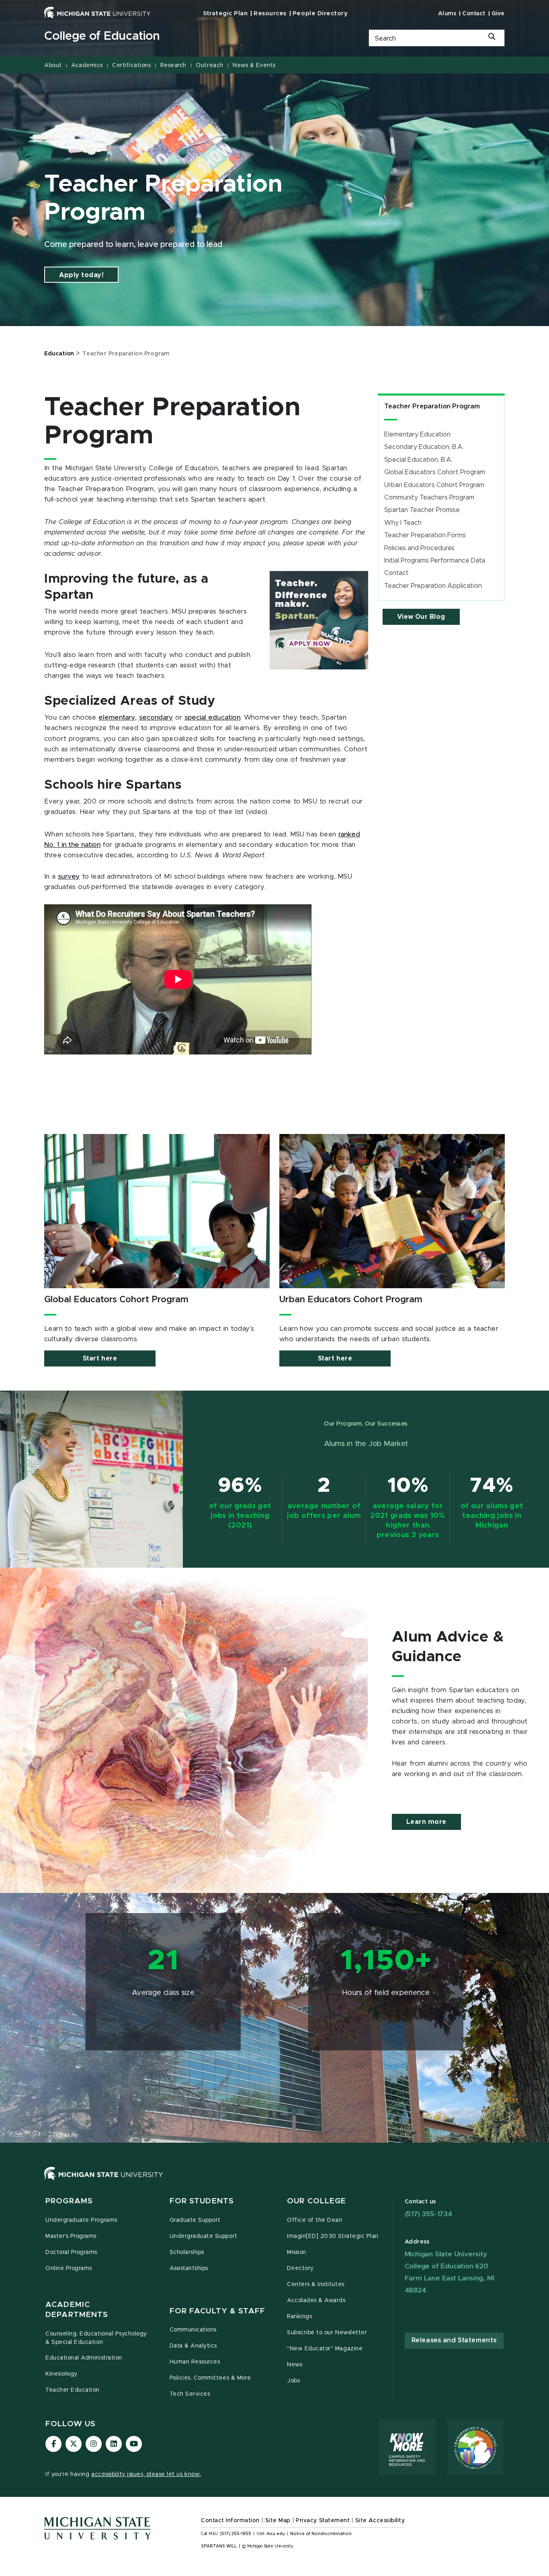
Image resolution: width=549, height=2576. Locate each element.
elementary (117, 718)
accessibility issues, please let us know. (146, 2474)
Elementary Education (417, 434)
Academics (87, 65)
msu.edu (276, 2534)
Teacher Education (73, 2390)
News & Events (254, 65)
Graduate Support (195, 2220)
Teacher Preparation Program (432, 406)
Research (173, 65)
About (53, 65)
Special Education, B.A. (418, 460)
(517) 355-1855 (236, 2534)
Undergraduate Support (204, 2236)
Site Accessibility (380, 2521)
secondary (156, 718)
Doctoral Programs (71, 2252)
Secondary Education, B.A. (424, 447)
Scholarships (187, 2252)
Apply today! (81, 275)
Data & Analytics (193, 2346)
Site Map (278, 2521)
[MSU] (274, 2181)
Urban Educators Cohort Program (434, 485)
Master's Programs (71, 2236)
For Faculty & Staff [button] (217, 2311)
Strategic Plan (225, 13)
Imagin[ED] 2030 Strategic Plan (333, 2236)
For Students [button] (202, 2201)
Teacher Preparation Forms (425, 535)
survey (69, 877)
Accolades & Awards (316, 2301)
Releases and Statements (454, 2340)
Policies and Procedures (419, 548)
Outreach (209, 65)
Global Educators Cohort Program (435, 472)
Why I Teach (403, 523)
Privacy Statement (323, 2521)
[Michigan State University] (97, 12)
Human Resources (195, 2362)
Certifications (131, 65)
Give (498, 14)
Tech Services (190, 2394)
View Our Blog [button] (421, 617)
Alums (447, 14)
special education (212, 718)
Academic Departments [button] (77, 2310)
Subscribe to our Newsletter (327, 2333)
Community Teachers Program (429, 498)
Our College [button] (316, 2201)
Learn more (426, 1822)
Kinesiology (61, 2374)
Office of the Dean (315, 2220)
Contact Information (230, 2521)
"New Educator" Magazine (325, 2349)
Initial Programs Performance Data (435, 561)
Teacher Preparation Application (433, 586)
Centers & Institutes (316, 2284)
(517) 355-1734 (428, 2214)
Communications (193, 2330)
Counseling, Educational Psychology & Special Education (96, 2338)
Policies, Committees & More (210, 2378)
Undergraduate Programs (81, 2220)
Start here (100, 1358)
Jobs (293, 2381)
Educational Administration (84, 2358)
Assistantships (189, 2268)
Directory (300, 2268)
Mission (297, 2252)
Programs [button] (69, 2201)
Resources (270, 13)
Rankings (299, 2317)
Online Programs (69, 2268)
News (295, 2365)
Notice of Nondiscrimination (321, 2534)
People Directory (320, 13)
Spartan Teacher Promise (422, 510)
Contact (474, 14)
